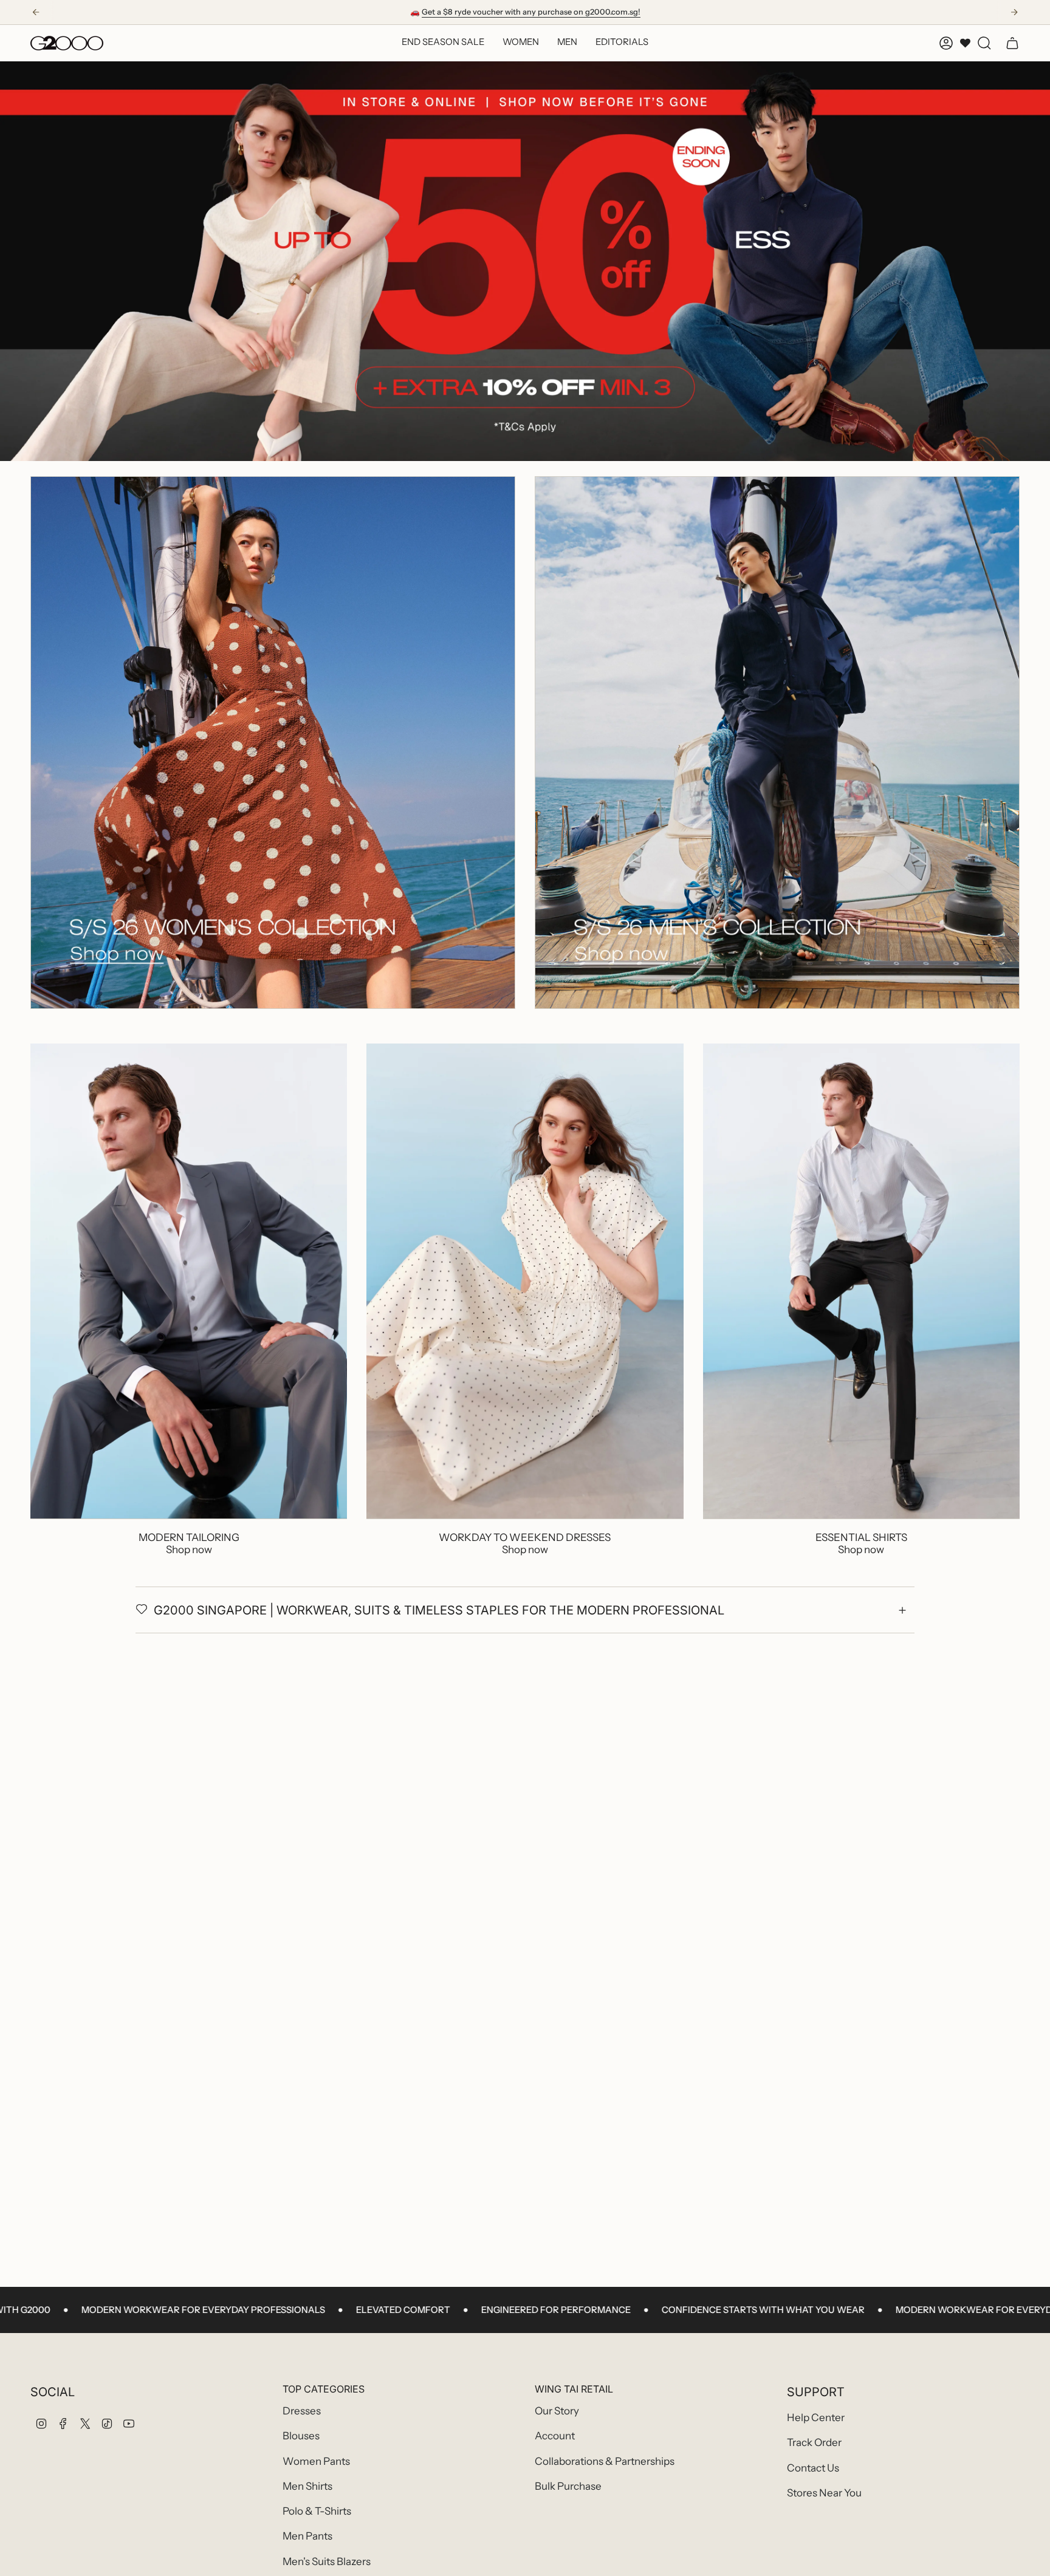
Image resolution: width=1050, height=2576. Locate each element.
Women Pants (316, 2461)
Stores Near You (824, 2493)
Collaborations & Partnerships (605, 2461)
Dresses (302, 2411)
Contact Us (813, 2468)
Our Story (557, 2411)
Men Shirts (307, 2486)
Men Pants (307, 2536)
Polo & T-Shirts (317, 2511)
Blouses (301, 2436)
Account (555, 2436)
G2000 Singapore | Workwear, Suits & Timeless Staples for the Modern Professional (439, 1610)
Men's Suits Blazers (327, 2561)
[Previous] (36, 12)
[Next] (1014, 12)
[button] (521, 43)
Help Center (816, 2417)
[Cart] (1012, 43)
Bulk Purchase (568, 2486)
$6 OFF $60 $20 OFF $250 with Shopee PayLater (525, 12)
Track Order (814, 2442)
